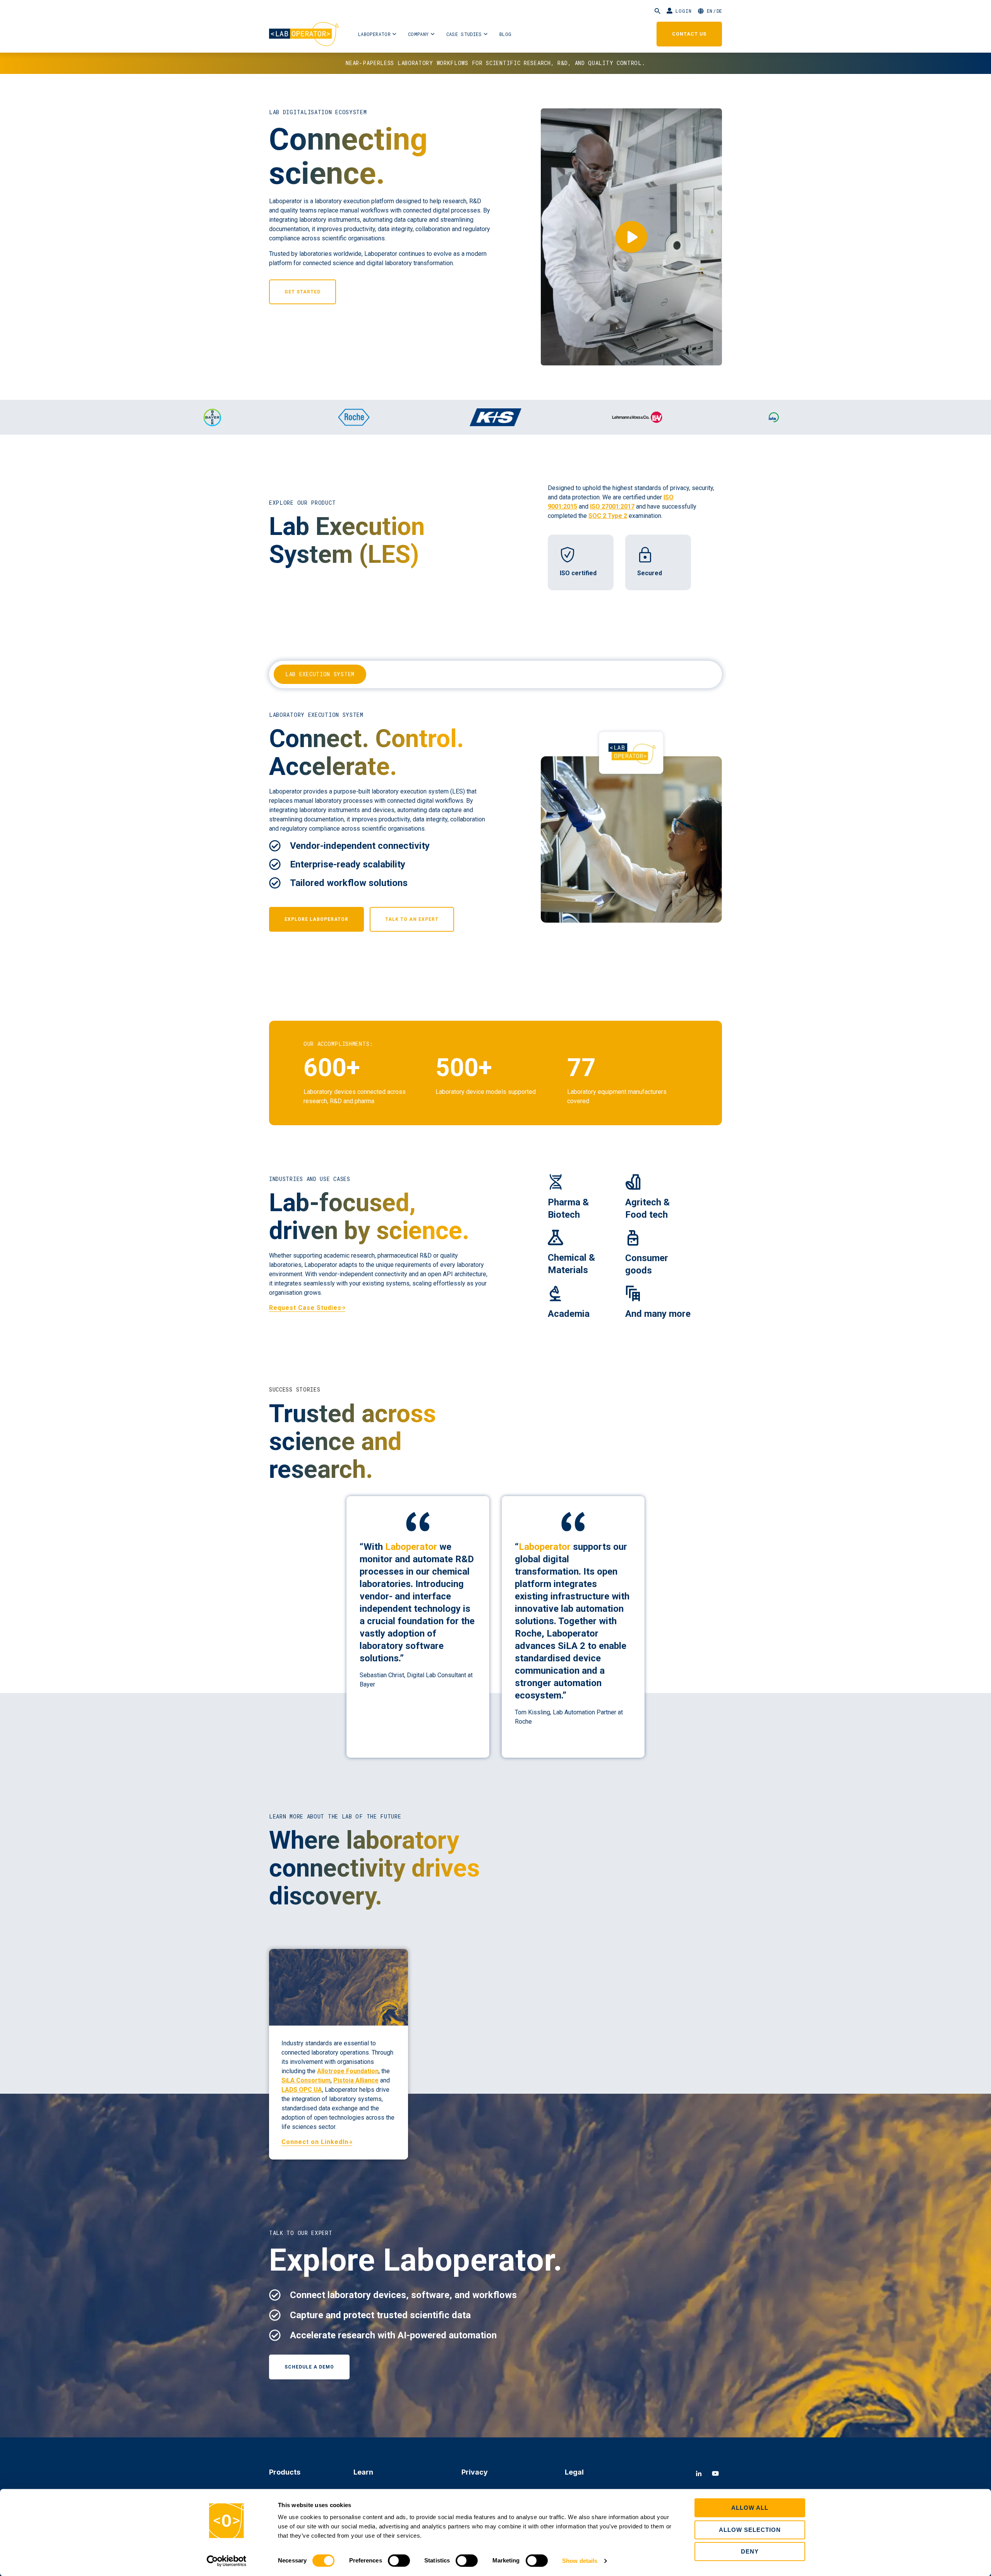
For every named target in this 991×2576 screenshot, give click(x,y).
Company (418, 34)
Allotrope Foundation (348, 2071)
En (710, 11)
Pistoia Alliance (356, 2080)
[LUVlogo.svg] (637, 417)
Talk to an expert (412, 919)
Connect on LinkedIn (315, 2142)
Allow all (750, 2508)
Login (684, 11)
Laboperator (374, 34)
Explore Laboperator (316, 919)
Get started (303, 292)
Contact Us (689, 34)
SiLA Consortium (306, 2080)
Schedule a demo (309, 2367)
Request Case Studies (305, 1308)
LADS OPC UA (302, 2090)
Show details (580, 2561)
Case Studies (464, 34)
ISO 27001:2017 (612, 506)
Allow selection (750, 2530)
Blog (505, 34)
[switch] (399, 2561)
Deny (750, 2551)
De (719, 11)
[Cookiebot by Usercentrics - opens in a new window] (227, 2561)
